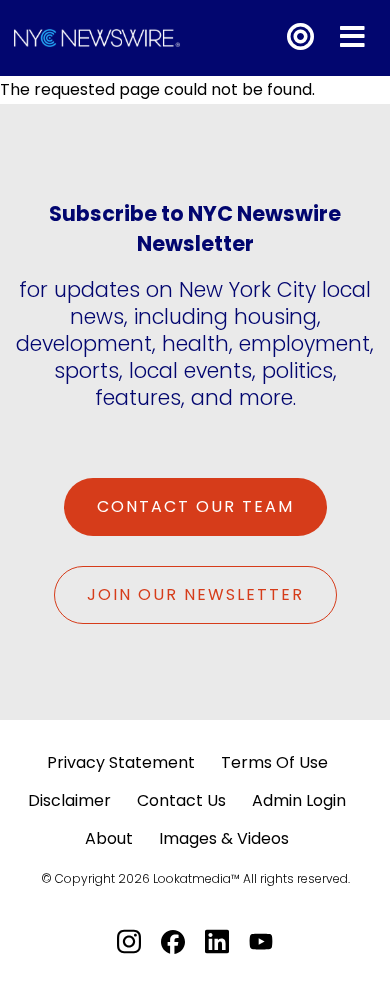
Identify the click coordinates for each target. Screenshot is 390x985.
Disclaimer (69, 800)
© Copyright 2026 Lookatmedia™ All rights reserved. (195, 878)
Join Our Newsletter (195, 594)
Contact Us (181, 800)
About (109, 838)
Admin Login (299, 800)
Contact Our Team (195, 506)
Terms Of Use (274, 762)
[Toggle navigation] (352, 37)
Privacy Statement (121, 762)
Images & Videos (224, 838)
